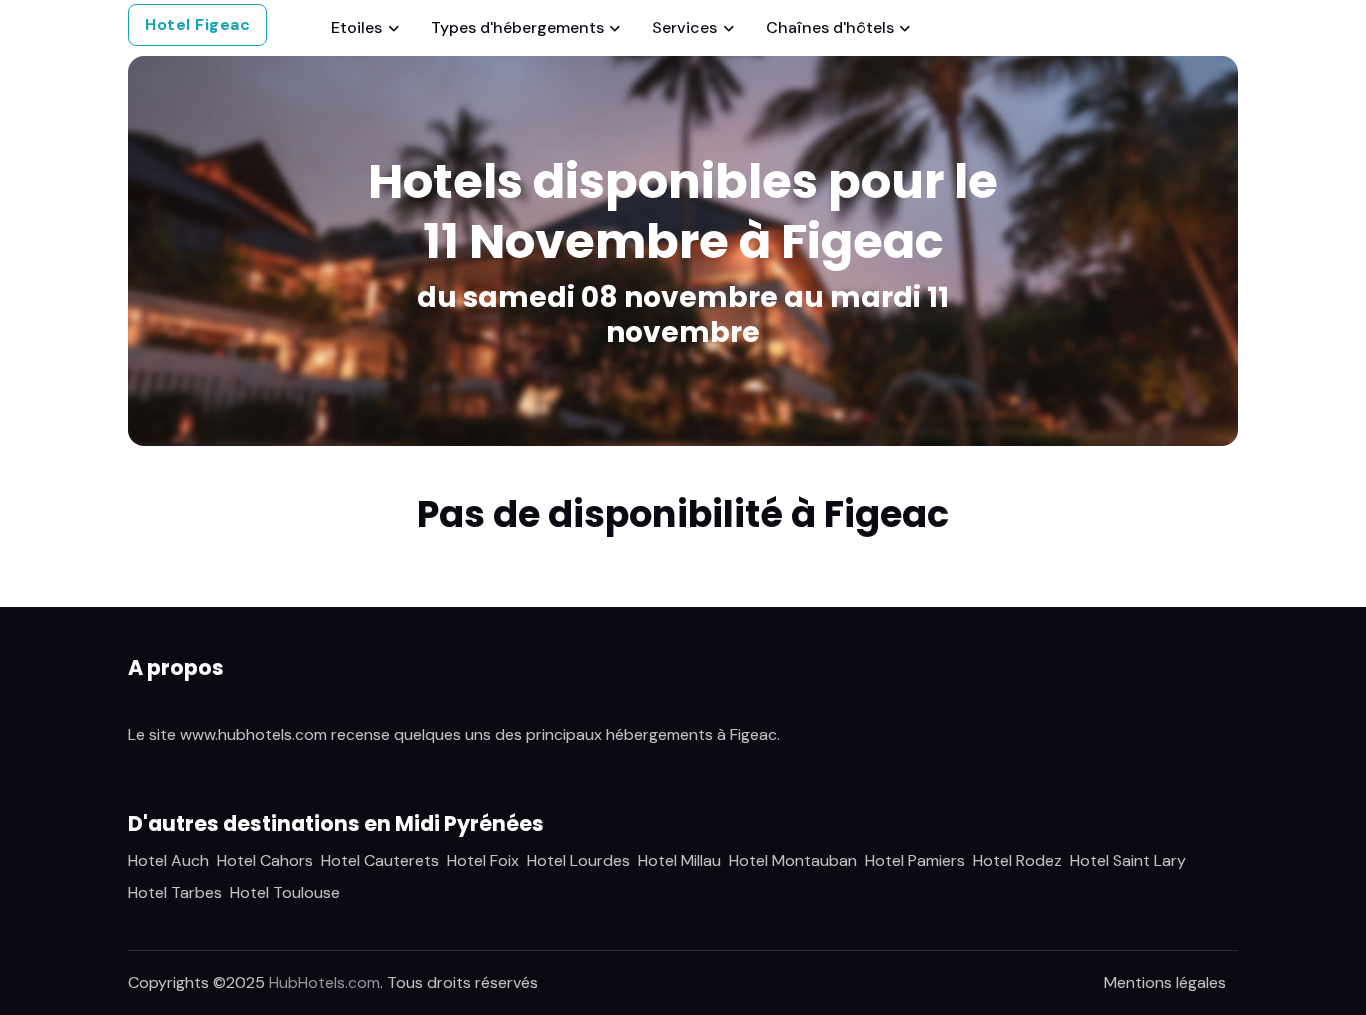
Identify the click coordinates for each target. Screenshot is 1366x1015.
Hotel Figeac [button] (197, 24)
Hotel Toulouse (285, 892)
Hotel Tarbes (175, 892)
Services (684, 27)
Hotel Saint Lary (1128, 860)
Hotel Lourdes (578, 860)
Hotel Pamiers (915, 860)
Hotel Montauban (793, 860)
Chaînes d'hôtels (830, 27)
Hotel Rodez (1017, 860)
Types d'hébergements (517, 27)
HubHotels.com (324, 982)
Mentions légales (1165, 982)
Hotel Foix (483, 860)
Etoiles (356, 27)
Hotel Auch (168, 860)
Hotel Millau (679, 860)
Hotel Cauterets (380, 860)
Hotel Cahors (265, 860)
